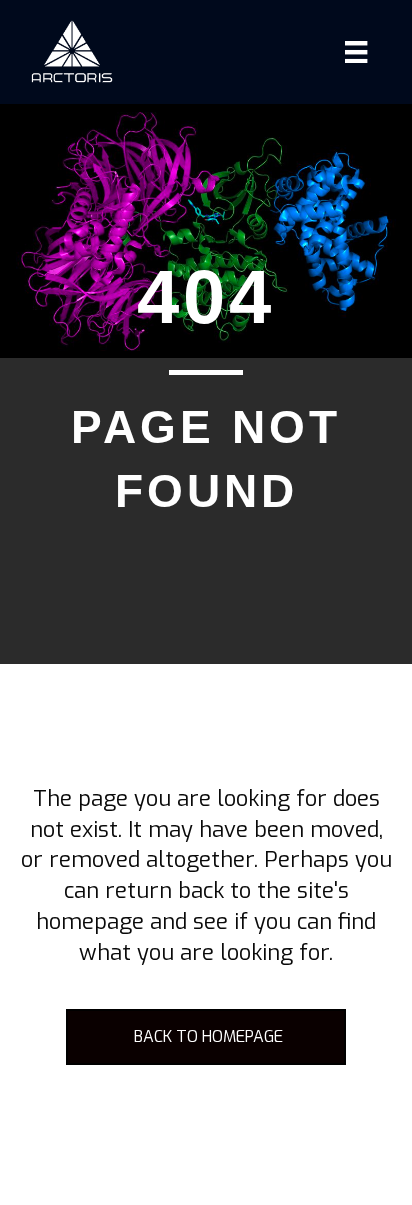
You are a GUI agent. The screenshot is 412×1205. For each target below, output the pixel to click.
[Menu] (356, 52)
